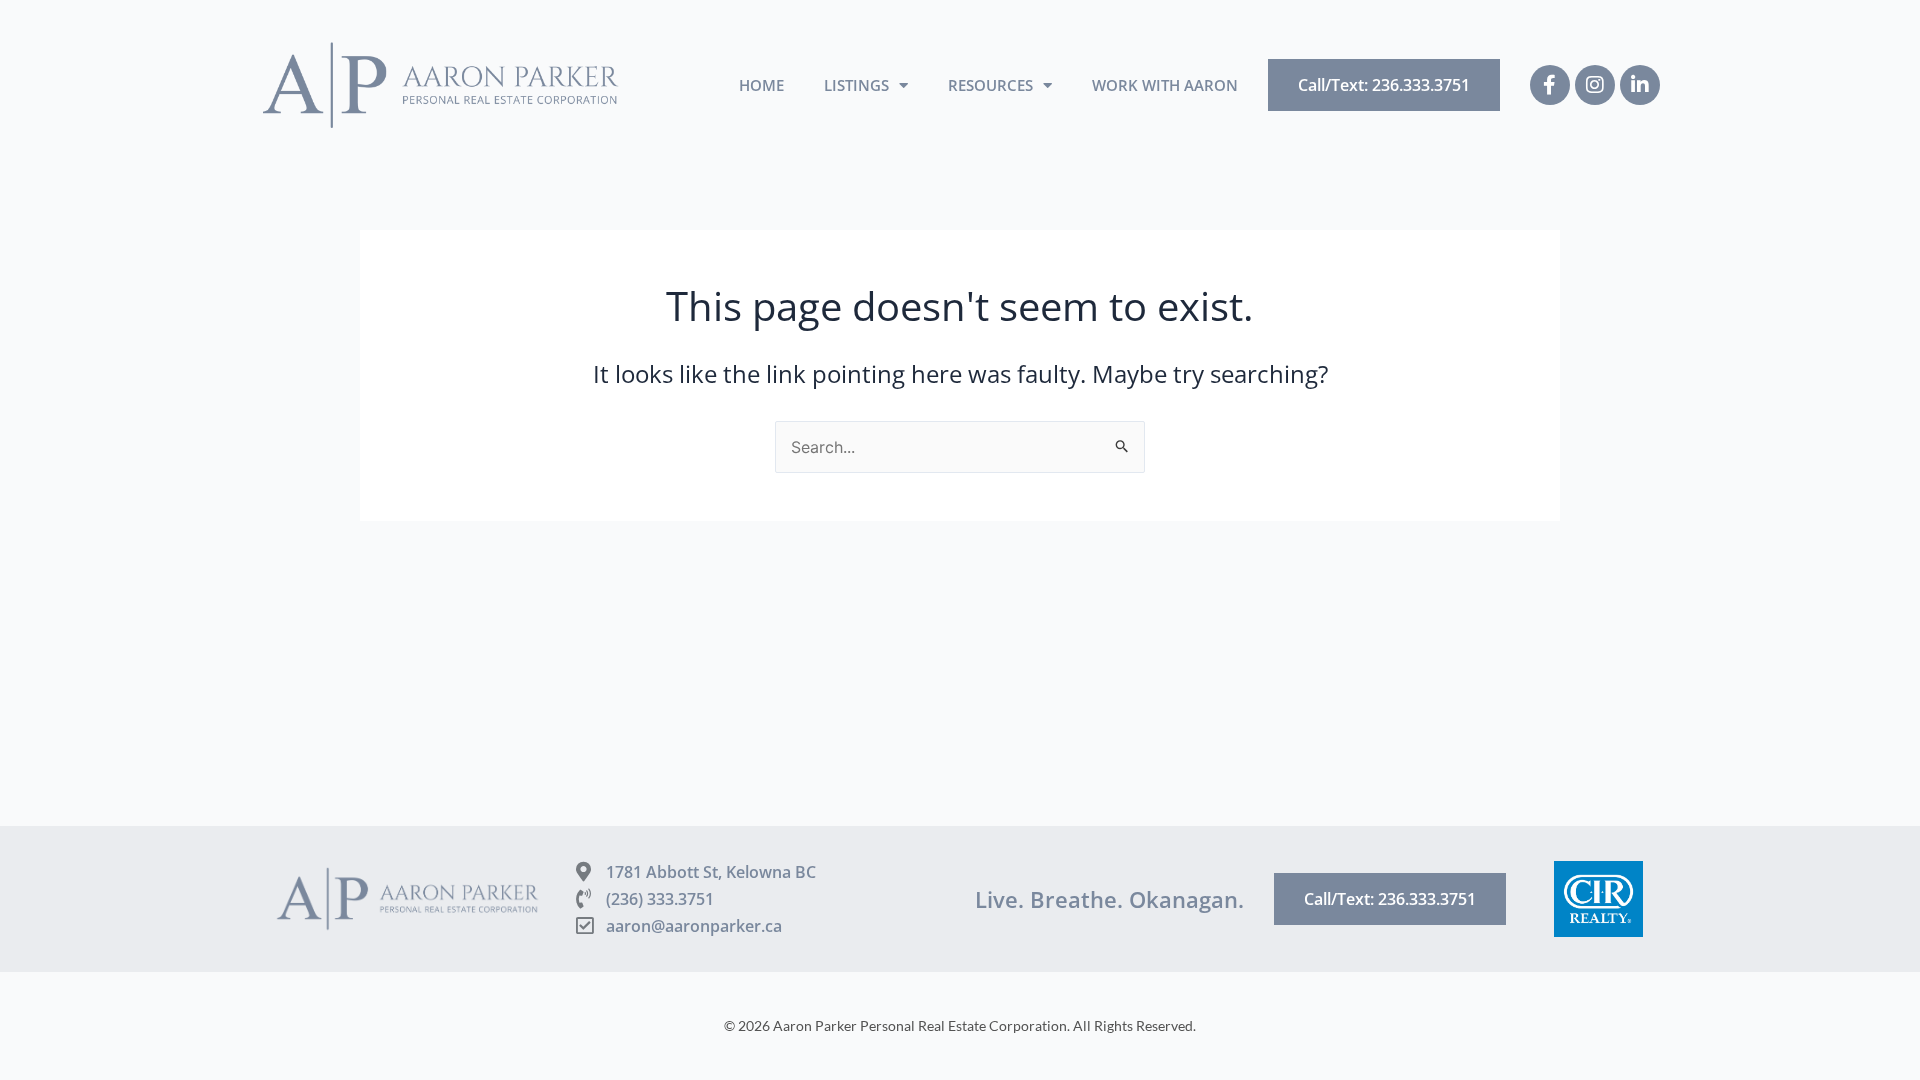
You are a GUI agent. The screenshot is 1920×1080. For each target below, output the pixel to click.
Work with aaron (1165, 85)
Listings (856, 85)
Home (761, 85)
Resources (990, 85)
